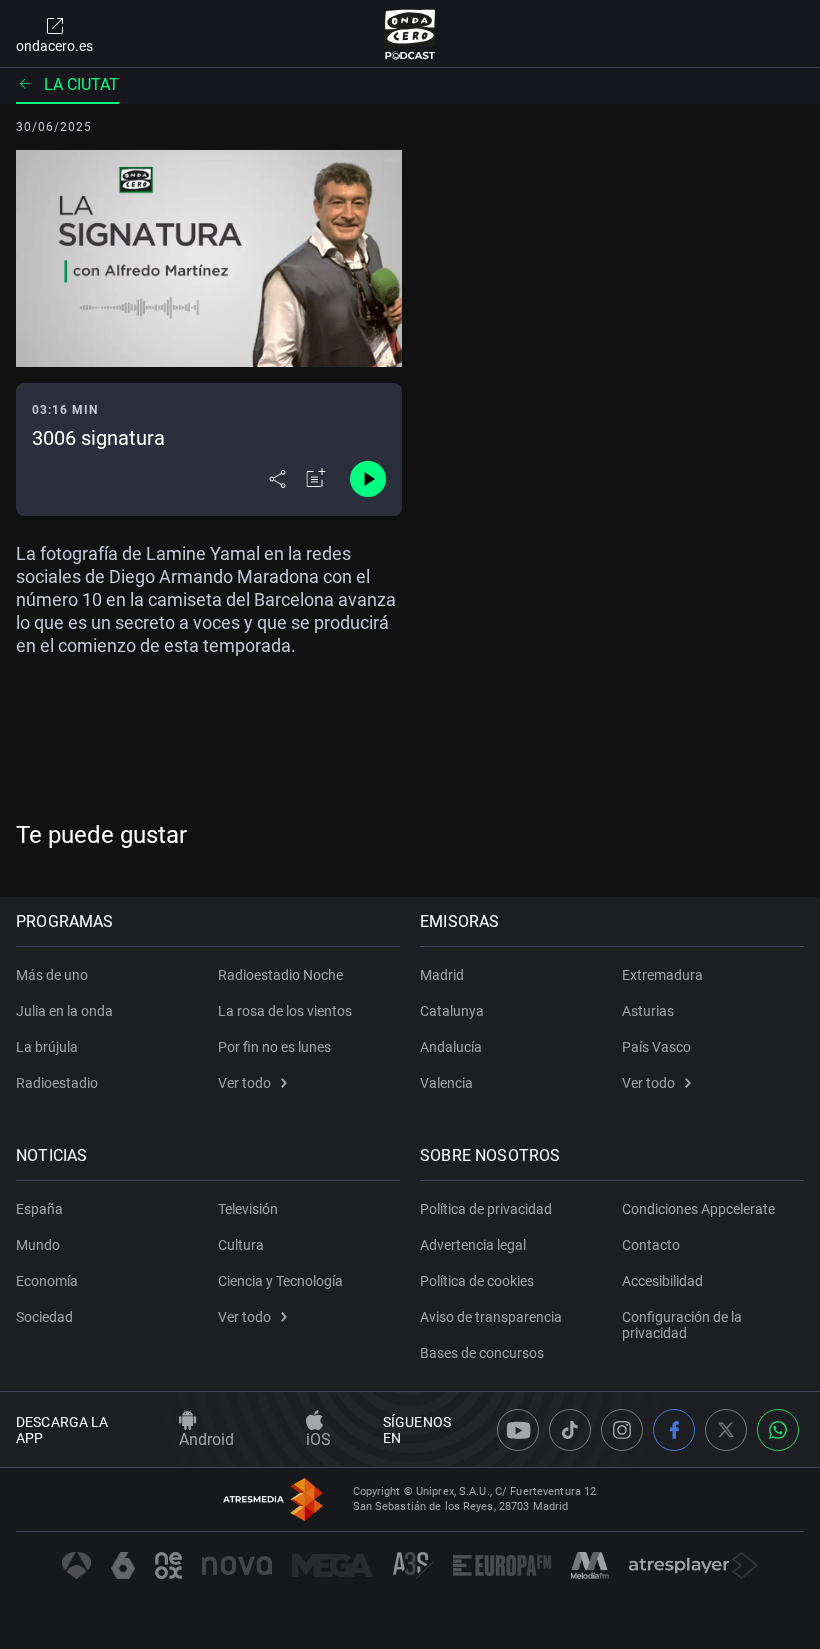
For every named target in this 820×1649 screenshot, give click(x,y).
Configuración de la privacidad (682, 1325)
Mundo (38, 1245)
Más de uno (52, 975)
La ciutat (81, 84)
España (39, 1209)
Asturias (648, 1011)
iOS (318, 1439)
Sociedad (44, 1317)
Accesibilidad (662, 1281)
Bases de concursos (482, 1353)
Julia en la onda (64, 1011)
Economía (47, 1281)
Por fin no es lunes (274, 1047)
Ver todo (244, 1083)
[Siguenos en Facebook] (674, 1430)
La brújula (47, 1047)
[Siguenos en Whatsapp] (778, 1430)
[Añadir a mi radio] (316, 479)
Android (206, 1439)
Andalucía (451, 1047)
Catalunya (452, 1011)
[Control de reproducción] (368, 479)
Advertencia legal (473, 1245)
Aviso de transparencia (491, 1317)
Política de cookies (477, 1281)
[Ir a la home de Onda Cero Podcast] (410, 34)
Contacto (651, 1245)
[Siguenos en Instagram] (622, 1430)
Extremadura (662, 975)
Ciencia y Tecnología (280, 1281)
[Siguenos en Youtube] (518, 1430)
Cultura (241, 1245)
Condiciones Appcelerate (698, 1209)
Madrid (442, 975)
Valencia (446, 1083)
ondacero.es (54, 46)
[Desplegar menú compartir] (277, 479)
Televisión (248, 1209)
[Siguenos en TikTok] (570, 1430)
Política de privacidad (486, 1209)
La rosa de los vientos (285, 1011)
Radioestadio (57, 1083)
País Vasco (656, 1047)
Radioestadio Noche (280, 975)
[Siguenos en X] (726, 1430)
